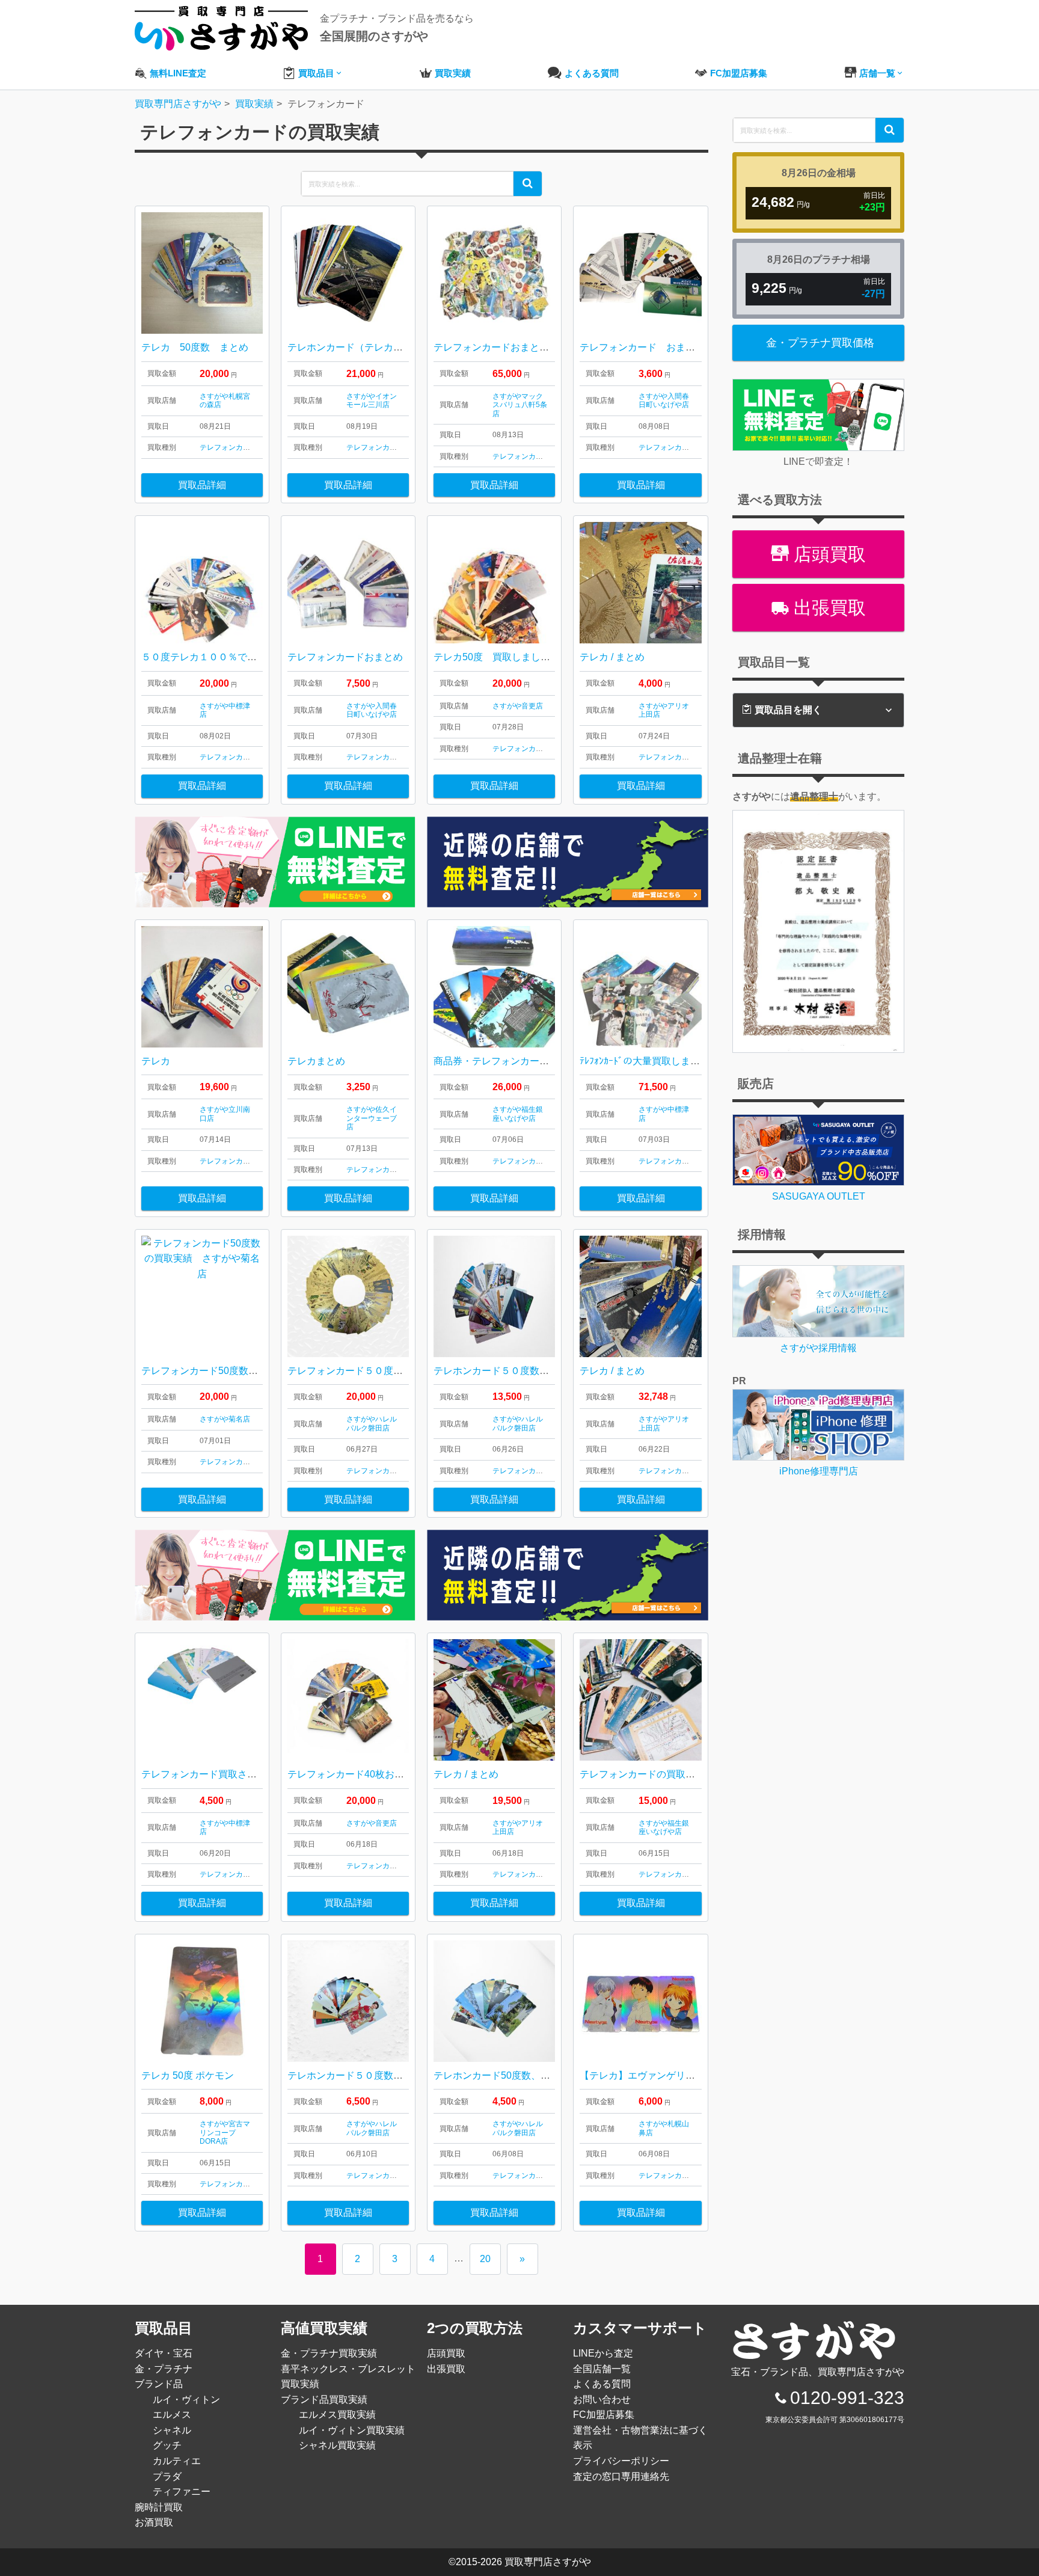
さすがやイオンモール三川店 (372, 400)
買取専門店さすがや (548, 2562)
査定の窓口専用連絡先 (621, 2476)
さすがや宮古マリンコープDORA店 (225, 2133)
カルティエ (177, 2461)
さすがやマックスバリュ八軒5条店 (520, 405)
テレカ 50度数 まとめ (195, 347)
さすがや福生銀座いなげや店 (518, 1114)
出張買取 (827, 608)
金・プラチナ (164, 2369)
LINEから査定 (603, 2353)
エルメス (172, 2415)
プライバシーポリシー (621, 2461)
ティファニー (182, 2492)
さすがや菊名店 (225, 1419)
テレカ (156, 1061)
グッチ (167, 2445)
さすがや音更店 (518, 706)
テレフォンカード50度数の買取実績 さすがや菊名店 (257, 1371)
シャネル (172, 2430)
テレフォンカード (228, 447)
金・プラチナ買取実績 (329, 2353)
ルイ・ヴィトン (186, 2400)
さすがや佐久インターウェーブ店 (372, 1118)
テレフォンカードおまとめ (345, 657)
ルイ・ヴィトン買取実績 (352, 2430)
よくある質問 (602, 2384)
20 (485, 2259)
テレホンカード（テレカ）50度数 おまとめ (381, 347)
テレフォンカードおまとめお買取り (510, 347)
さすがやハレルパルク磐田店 (372, 1423)
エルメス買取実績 (337, 2415)
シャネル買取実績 (337, 2445)
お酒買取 (154, 2522)
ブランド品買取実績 (324, 2400)
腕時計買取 (159, 2507)
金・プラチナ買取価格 (820, 343)
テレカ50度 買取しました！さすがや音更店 (530, 657)
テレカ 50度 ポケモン (188, 2075)
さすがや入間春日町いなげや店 (664, 400)
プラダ (167, 2476)
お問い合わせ (602, 2400)
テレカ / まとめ (612, 657)
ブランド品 (159, 2384)
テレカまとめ (316, 1061)
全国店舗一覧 (602, 2369)
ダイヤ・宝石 (164, 2353)
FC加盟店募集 (604, 2415)
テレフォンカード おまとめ (642, 347)
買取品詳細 (202, 485)
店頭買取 (827, 554)
